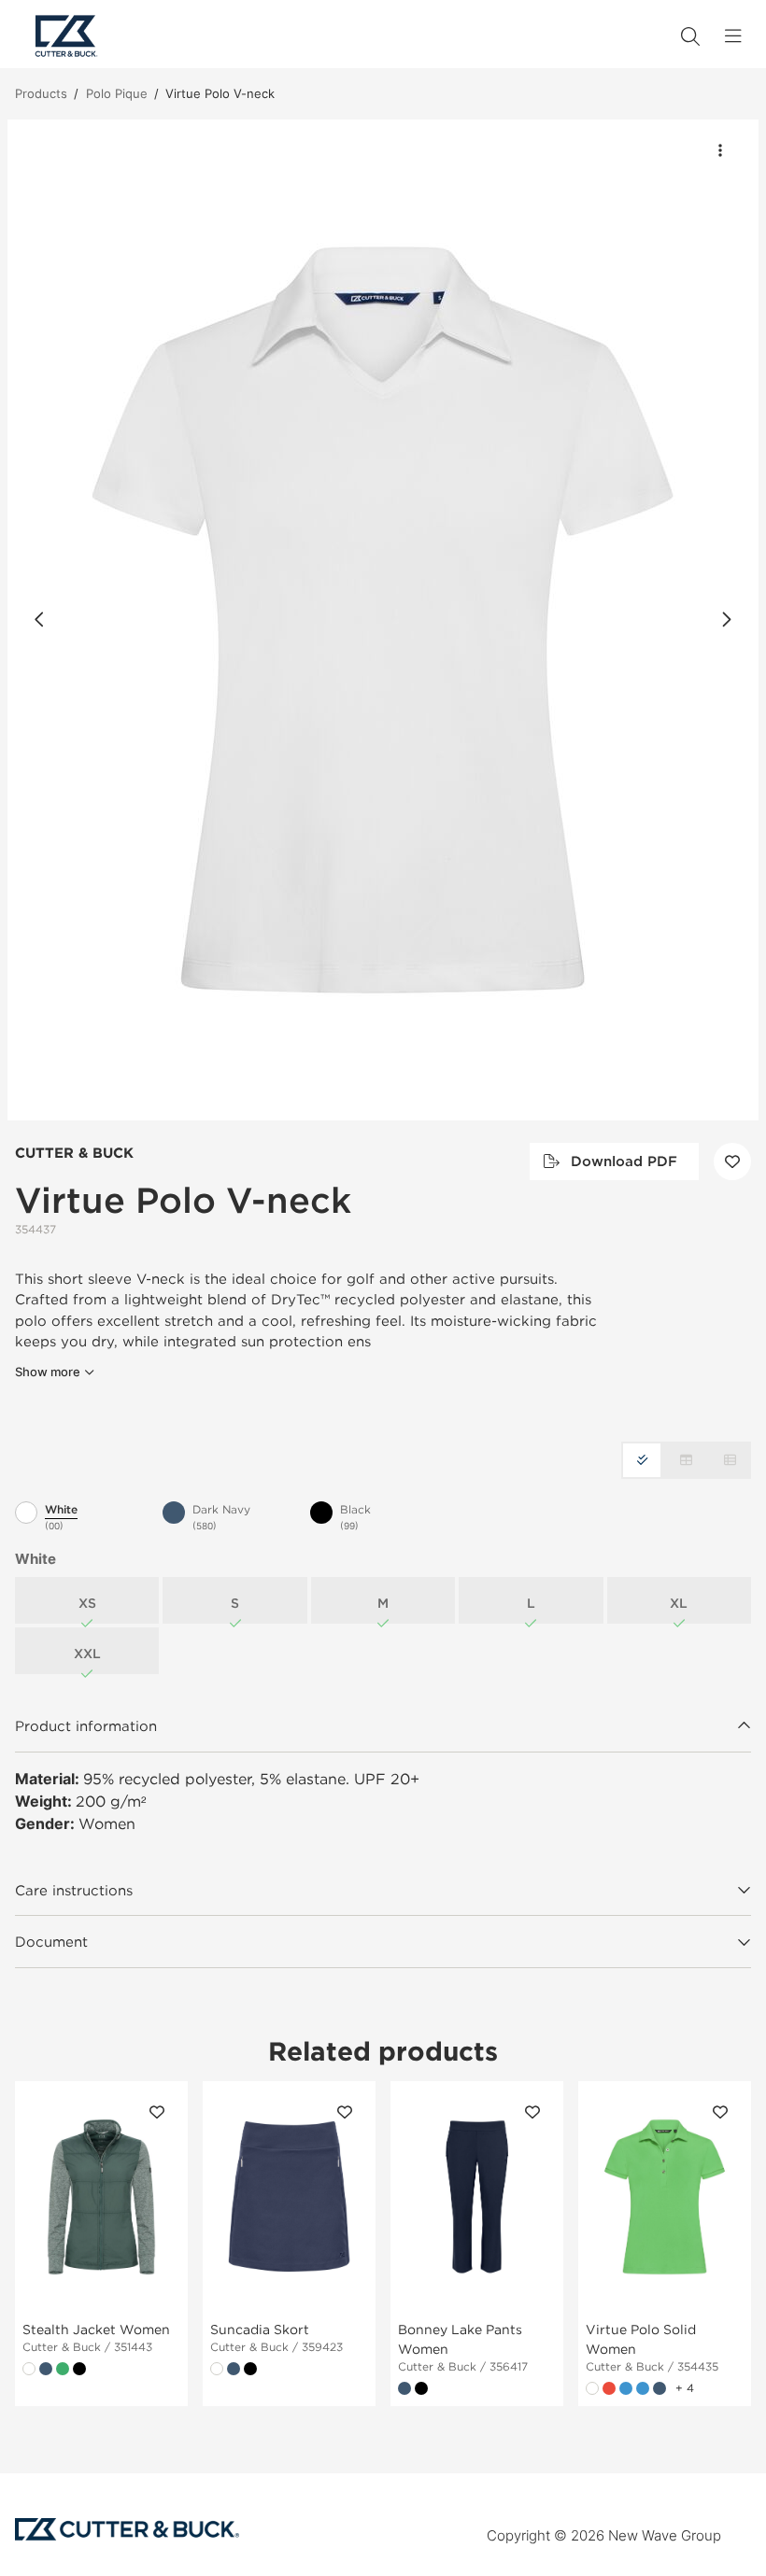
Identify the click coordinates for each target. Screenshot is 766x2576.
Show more (48, 1372)
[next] (726, 620)
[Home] (66, 36)
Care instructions (74, 1890)
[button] (383, 620)
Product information (86, 1725)
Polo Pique (117, 93)
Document (51, 1941)
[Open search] (690, 36)
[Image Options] (720, 150)
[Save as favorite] (732, 1161)
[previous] (40, 620)
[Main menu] (733, 36)
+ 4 (685, 2388)
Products (41, 93)
